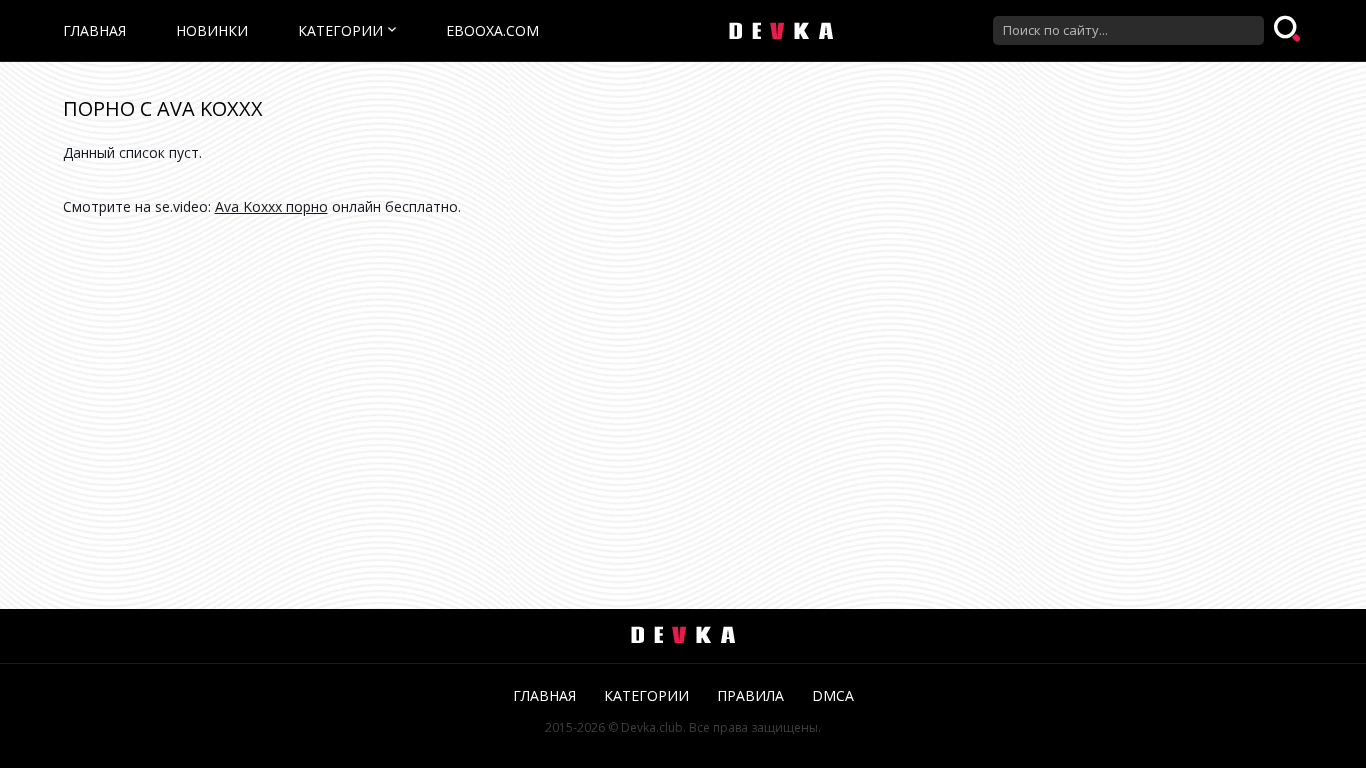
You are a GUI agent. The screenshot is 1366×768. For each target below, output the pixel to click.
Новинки (212, 30)
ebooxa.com (492, 30)
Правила (750, 695)
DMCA (833, 695)
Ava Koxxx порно (271, 206)
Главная (94, 30)
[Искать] (1289, 30)
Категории (340, 30)
